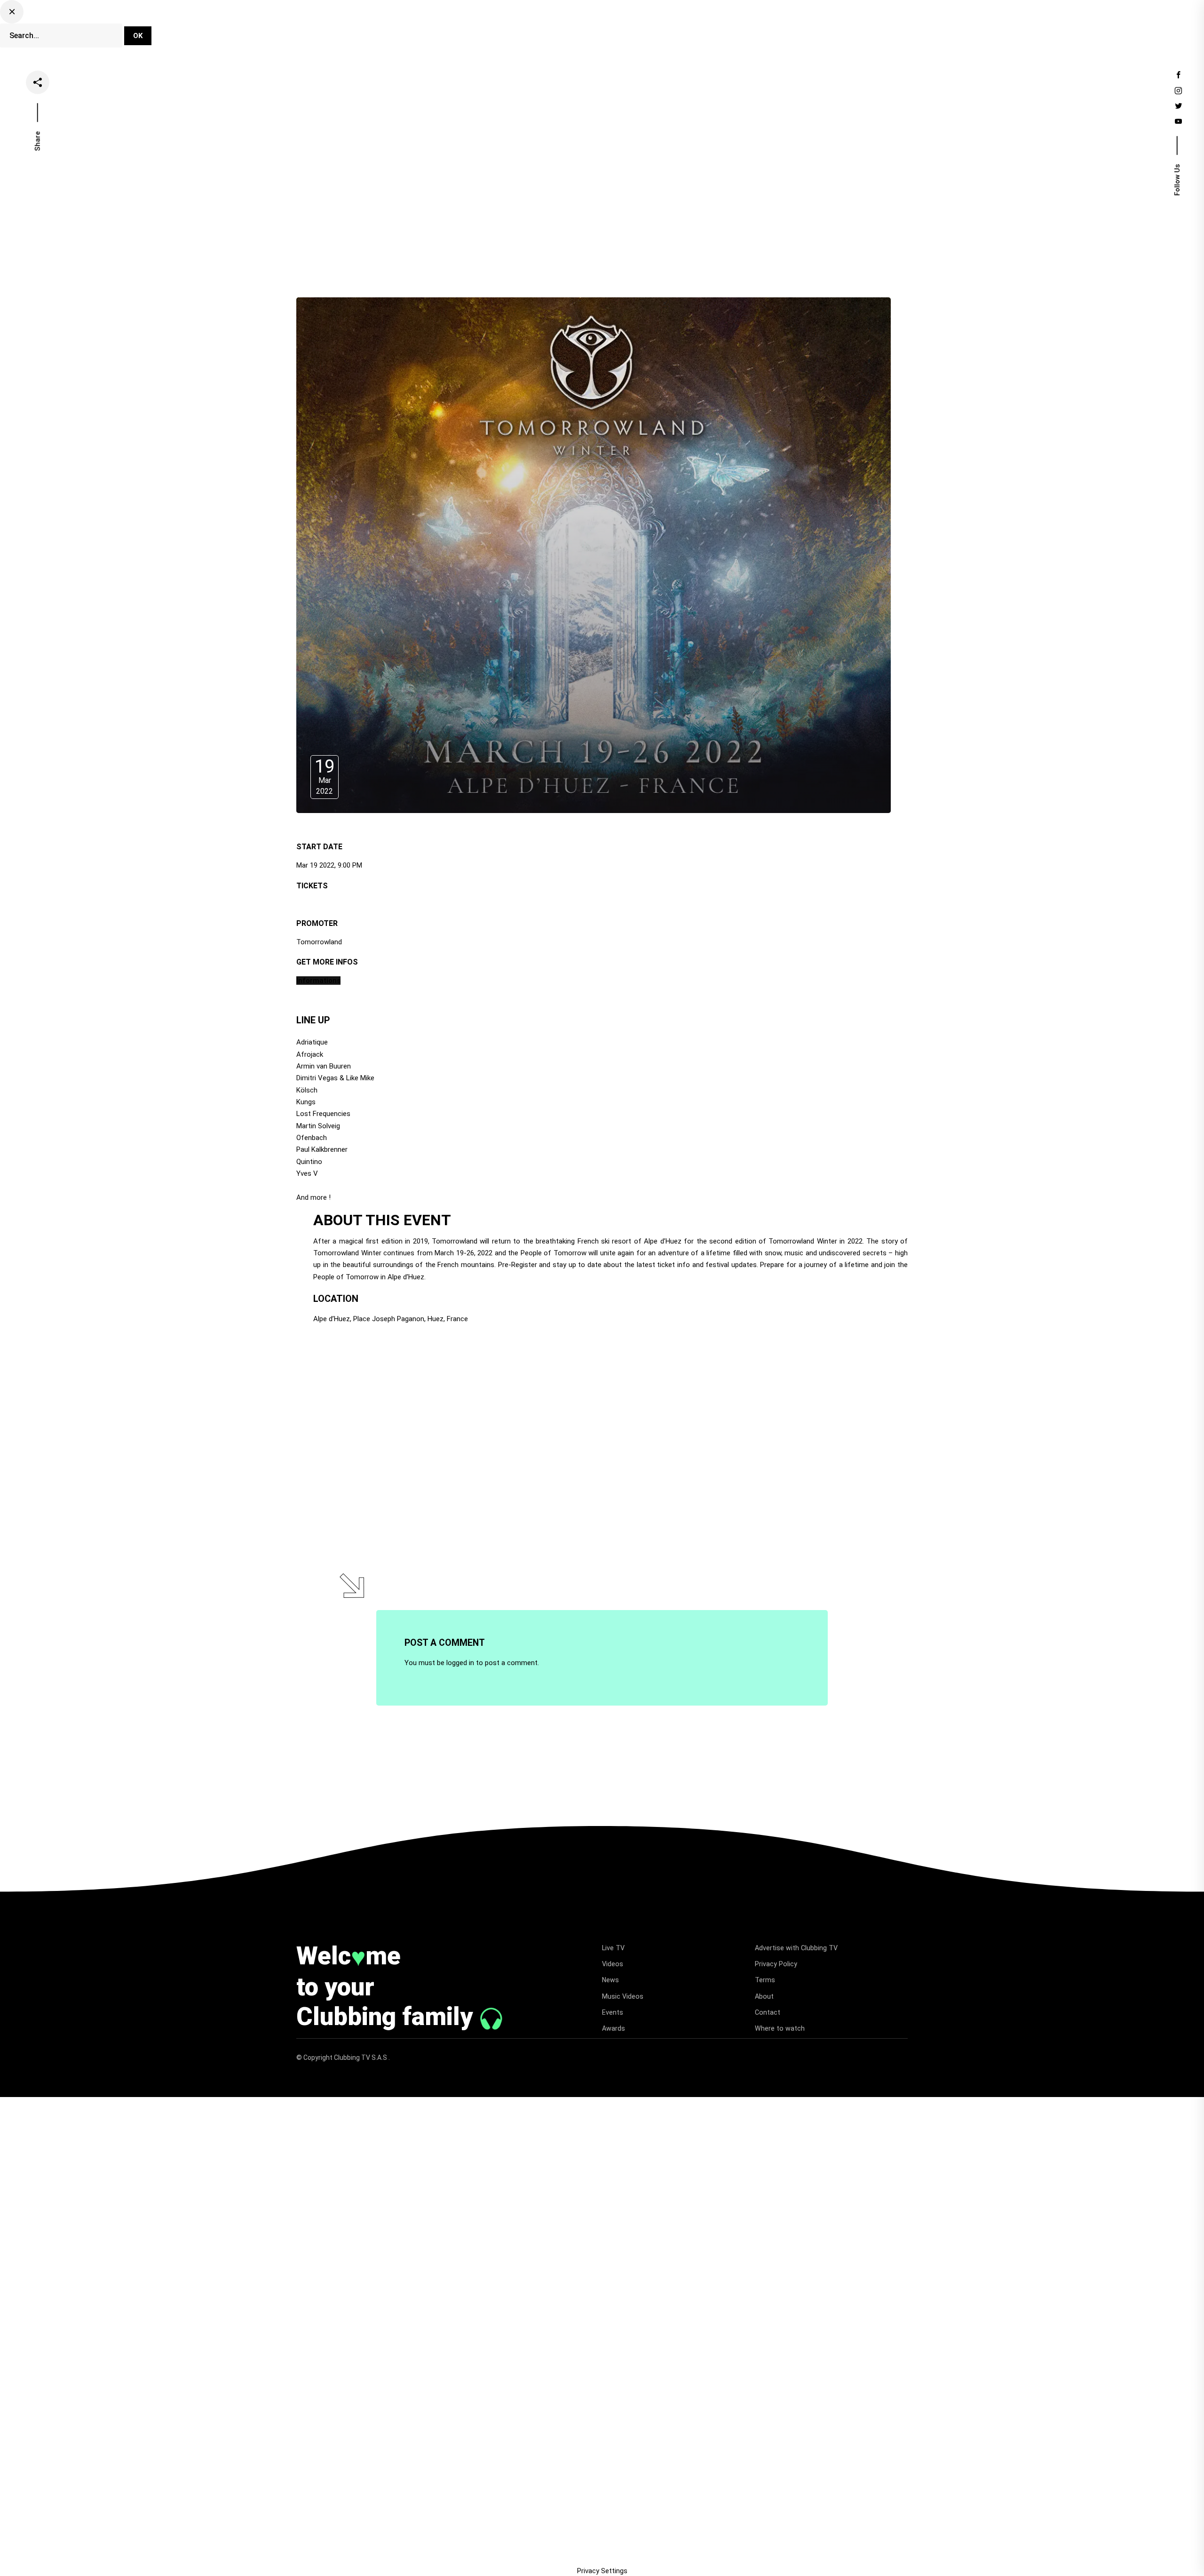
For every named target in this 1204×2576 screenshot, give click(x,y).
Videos (586, 30)
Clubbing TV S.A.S (361, 2058)
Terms (765, 1980)
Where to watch (780, 2028)
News (626, 30)
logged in (460, 1663)
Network (756, 30)
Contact (768, 2012)
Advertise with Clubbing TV (796, 1948)
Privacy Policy (776, 1964)
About (764, 1996)
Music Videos (623, 1996)
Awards (614, 2028)
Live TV (544, 30)
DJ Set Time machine (478, 30)
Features (668, 30)
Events (712, 30)
